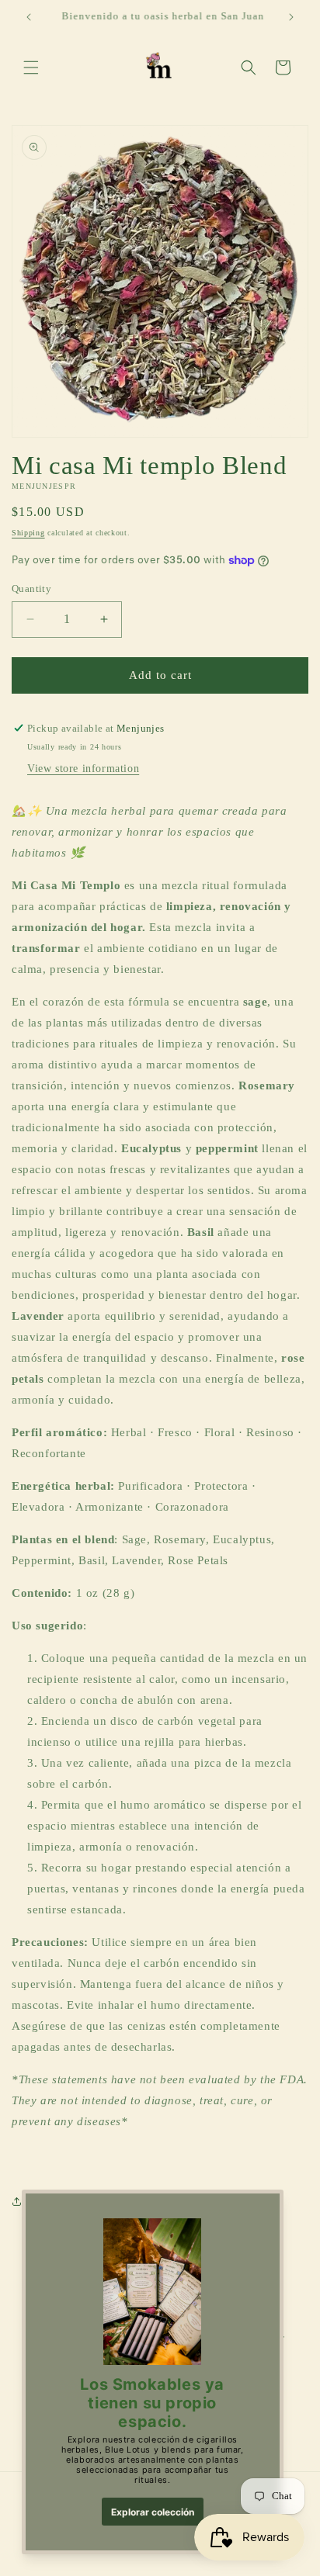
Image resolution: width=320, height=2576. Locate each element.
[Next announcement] (291, 17)
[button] (31, 68)
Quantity (31, 589)
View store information (83, 769)
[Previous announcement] (29, 17)
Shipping (28, 533)
